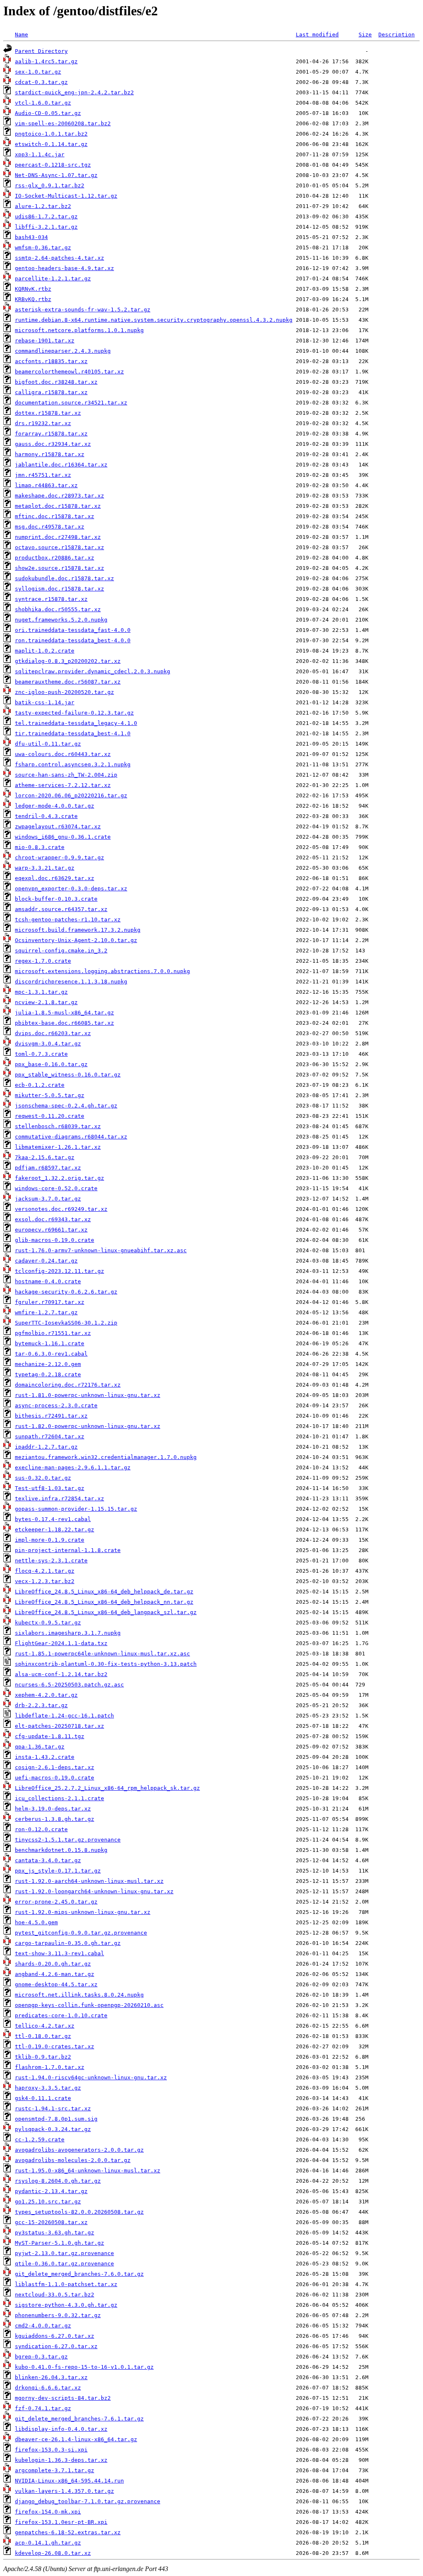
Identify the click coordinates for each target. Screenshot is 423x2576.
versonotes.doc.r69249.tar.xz (61, 1209)
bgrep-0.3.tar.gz (41, 2357)
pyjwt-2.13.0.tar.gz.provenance (64, 2253)
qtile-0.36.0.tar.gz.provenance (64, 2264)
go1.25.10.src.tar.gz (48, 2202)
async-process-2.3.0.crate (56, 1405)
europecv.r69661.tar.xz (51, 1230)
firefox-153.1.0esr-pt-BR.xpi (61, 2522)
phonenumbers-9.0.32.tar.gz (58, 2315)
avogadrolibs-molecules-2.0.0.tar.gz (73, 2160)
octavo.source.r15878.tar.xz (59, 547)
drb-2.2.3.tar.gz (41, 1705)
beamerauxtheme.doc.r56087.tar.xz (68, 682)
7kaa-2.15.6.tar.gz (45, 1157)
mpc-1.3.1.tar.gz (41, 992)
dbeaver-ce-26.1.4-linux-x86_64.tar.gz (76, 2439)
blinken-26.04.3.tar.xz (51, 2377)
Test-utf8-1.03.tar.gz (50, 1488)
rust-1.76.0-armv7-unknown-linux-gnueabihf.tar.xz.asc (101, 1250)
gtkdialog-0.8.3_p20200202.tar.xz (68, 661)
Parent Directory (41, 51)
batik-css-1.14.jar (45, 702)
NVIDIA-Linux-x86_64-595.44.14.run (69, 2481)
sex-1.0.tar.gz (38, 72)
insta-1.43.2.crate (45, 1757)
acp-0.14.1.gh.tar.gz (48, 2543)
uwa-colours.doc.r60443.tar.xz (63, 754)
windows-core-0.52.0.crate (56, 1188)
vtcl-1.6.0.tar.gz (43, 103)
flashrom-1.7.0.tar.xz (50, 2067)
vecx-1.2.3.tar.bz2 (45, 1581)
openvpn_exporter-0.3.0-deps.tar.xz (71, 889)
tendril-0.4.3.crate (46, 816)
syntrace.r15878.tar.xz (51, 599)
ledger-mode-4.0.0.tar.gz (55, 806)
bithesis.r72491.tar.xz (51, 1416)
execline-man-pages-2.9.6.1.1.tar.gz (73, 1467)
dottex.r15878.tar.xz (48, 413)
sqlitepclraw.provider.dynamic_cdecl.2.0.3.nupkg (93, 671)
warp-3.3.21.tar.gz (45, 868)
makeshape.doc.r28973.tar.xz (59, 496)
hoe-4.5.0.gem (36, 1922)
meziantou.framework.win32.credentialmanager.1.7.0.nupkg (106, 1457)
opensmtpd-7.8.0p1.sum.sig (56, 2119)
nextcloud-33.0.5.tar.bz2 (55, 2295)
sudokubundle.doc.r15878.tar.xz (64, 578)
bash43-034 (31, 237)
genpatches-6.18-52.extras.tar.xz (68, 2532)
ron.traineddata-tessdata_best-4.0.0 (73, 640)
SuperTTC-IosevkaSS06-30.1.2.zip (66, 1323)
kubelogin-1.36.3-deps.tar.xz (61, 2460)
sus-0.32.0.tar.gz (43, 1478)
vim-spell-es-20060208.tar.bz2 (63, 123)
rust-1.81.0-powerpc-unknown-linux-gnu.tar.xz (88, 1395)
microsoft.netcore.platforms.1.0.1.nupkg (79, 330)
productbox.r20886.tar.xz (55, 558)
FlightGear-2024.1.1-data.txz (61, 1643)
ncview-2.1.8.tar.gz (46, 1002)
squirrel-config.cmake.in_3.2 (61, 951)
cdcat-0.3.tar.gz (41, 82)
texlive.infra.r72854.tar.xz (59, 1498)
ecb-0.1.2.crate (40, 1085)
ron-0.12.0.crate (41, 1829)
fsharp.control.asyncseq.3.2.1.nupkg (73, 764)
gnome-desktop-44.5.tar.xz (56, 1984)
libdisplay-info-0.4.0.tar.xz (61, 2429)
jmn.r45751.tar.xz (43, 475)
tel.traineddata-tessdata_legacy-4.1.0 (76, 723)
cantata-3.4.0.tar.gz (48, 1860)
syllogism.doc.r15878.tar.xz (59, 589)
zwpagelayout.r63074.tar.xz (58, 826)
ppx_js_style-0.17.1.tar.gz (58, 1871)
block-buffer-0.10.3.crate (56, 899)
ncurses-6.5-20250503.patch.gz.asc (69, 1685)
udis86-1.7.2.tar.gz (46, 216)
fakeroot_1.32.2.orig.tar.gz (59, 1178)
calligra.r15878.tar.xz (51, 392)
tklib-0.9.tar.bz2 (43, 2057)
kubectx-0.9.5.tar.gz (48, 1623)
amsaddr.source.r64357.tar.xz (61, 909)
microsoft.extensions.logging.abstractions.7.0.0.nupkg (102, 971)
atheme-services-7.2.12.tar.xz (63, 785)
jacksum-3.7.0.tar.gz (48, 1199)
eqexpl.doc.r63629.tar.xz (55, 878)
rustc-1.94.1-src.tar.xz (53, 2108)
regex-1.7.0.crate (43, 961)
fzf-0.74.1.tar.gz (43, 2408)
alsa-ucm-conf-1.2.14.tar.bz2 (61, 1674)
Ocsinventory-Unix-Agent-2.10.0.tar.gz (76, 940)
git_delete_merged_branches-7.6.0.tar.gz (79, 2274)
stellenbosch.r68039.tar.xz (58, 1126)
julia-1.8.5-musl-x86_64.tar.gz (64, 1013)
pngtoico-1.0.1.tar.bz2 (51, 134)
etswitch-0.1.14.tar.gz (51, 144)
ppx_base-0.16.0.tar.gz (51, 1064)
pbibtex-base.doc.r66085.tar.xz (64, 1023)
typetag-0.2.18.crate (48, 1374)
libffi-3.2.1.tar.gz (46, 227)
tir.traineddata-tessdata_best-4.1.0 (73, 733)
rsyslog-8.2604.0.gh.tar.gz (58, 2181)
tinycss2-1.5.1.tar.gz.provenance (68, 1840)
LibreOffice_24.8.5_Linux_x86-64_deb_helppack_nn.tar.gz (104, 1602)
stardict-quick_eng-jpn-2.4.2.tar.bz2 (74, 92)
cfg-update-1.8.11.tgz (50, 1736)
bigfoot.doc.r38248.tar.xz (56, 382)
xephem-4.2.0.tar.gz (46, 1695)
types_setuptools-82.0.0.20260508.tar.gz (79, 2212)
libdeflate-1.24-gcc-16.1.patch (64, 1716)
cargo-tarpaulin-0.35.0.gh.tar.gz (68, 1943)
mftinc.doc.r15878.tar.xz (55, 516)
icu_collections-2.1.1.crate (59, 1798)
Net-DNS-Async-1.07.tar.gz (56, 175)
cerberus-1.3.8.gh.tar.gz (55, 1819)
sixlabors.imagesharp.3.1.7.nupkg (68, 1633)
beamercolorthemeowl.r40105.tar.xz (69, 372)
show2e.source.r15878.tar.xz (59, 568)
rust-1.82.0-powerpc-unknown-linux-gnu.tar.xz (88, 1426)
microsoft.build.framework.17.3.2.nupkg (78, 930)
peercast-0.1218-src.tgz (53, 165)
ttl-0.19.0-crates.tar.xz (55, 2046)
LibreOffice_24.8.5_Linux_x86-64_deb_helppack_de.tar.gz (104, 1592)
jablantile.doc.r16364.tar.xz (61, 465)
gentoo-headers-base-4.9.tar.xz (64, 268)
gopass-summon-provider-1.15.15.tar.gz (76, 1509)
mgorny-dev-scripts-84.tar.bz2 (63, 2398)
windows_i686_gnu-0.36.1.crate (63, 837)
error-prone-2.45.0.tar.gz (56, 1902)
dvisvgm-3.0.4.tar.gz (48, 1044)
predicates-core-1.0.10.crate (61, 2015)
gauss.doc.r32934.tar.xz (53, 444)
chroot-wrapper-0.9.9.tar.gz (59, 857)
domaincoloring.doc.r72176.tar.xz (68, 1385)
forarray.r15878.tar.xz (51, 434)
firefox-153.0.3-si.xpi (51, 2450)
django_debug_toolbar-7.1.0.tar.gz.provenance (88, 2501)
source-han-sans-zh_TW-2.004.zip (66, 775)
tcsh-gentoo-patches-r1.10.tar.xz (68, 920)
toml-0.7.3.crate (41, 1054)
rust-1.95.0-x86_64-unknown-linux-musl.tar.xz (88, 2171)
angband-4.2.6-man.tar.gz (55, 1974)
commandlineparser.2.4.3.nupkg (63, 351)
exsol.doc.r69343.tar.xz (53, 1219)
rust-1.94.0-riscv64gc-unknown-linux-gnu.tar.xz (91, 2077)
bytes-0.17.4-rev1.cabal (53, 1519)
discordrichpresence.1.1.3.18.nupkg (71, 982)
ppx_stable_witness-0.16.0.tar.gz (68, 1075)
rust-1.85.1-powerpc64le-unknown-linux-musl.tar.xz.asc (102, 1654)
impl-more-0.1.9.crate (50, 1540)
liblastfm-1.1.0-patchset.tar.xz (66, 2284)
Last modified (317, 35)
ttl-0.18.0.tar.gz (43, 2036)
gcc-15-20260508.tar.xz (51, 2222)
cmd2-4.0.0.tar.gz (43, 2326)
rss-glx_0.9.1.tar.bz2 (50, 185)
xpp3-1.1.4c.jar (40, 154)
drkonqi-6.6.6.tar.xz (48, 2388)
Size (365, 35)
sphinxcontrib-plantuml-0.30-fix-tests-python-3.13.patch (106, 1664)
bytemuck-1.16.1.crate (50, 1343)
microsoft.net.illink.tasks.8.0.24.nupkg (79, 1995)
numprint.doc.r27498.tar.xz (58, 537)
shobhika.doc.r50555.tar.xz (58, 609)
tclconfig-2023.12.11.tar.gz (59, 1271)
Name (21, 35)
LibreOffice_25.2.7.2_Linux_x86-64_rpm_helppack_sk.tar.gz (107, 1788)
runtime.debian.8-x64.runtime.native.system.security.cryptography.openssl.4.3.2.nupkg (154, 320)
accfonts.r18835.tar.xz (51, 361)
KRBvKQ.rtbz (33, 299)
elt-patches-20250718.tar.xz (59, 1726)
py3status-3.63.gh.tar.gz (55, 2233)
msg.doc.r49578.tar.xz (50, 527)
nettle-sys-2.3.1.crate (51, 1561)
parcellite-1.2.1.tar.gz (53, 279)
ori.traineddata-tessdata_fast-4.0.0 (73, 630)
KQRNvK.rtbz (33, 289)
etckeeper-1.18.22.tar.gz (55, 1530)
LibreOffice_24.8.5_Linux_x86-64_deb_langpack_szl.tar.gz (106, 1612)
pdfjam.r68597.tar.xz (48, 1168)
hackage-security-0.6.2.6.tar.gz (66, 1292)
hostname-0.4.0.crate (48, 1281)
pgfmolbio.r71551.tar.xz (53, 1333)
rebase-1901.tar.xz (45, 341)
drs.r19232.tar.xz (43, 423)
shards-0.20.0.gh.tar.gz (53, 1964)
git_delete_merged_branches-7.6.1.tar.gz (79, 2419)
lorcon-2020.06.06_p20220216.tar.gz (71, 795)
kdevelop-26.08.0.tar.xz (53, 2553)
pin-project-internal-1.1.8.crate (68, 1550)
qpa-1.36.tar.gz (40, 1747)
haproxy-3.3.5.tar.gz (48, 2088)
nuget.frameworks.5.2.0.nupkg (61, 620)
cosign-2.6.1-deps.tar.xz (55, 1767)
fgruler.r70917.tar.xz (50, 1302)
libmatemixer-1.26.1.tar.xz (58, 1147)
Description (397, 35)
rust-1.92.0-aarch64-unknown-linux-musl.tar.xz (89, 1881)
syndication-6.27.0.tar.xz (56, 2346)
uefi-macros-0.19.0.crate (55, 1778)
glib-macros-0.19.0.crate (55, 1240)
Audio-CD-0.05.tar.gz (48, 113)
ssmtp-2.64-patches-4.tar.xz (59, 258)
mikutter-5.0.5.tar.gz (50, 1095)
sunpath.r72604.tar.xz (50, 1436)
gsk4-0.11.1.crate (43, 2098)
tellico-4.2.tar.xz (45, 2026)
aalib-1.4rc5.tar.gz (46, 61)
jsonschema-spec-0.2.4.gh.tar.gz (66, 1106)
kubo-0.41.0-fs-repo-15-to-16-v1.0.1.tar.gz (84, 2367)
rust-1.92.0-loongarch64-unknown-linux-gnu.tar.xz (94, 1891)
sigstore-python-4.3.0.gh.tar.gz (66, 2305)
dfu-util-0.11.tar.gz (48, 744)
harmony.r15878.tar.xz (50, 454)
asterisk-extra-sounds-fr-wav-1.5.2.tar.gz (83, 310)
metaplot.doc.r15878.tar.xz (58, 506)
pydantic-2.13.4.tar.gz (51, 2191)
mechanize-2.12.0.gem (48, 1364)
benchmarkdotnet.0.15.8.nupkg (61, 1850)
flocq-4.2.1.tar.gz (45, 1571)
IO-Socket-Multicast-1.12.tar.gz (66, 196)
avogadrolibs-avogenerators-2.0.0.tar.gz (79, 2150)
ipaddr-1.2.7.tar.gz (46, 1447)
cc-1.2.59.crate (40, 2139)
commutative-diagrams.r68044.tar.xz (71, 1137)
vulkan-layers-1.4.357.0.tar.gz (64, 2491)
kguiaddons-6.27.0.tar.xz (55, 2336)
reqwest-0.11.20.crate (50, 1116)
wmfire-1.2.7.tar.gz (46, 1312)
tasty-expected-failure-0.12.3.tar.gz (74, 713)
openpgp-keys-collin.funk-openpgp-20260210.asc (89, 2005)
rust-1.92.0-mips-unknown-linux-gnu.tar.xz (83, 1912)
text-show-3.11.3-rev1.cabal (59, 1953)
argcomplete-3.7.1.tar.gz (55, 2470)
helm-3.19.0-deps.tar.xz (53, 1809)
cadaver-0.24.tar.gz (46, 1261)
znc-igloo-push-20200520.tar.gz (64, 692)
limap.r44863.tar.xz (46, 485)
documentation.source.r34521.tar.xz (71, 403)
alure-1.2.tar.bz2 (43, 206)
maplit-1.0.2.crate (45, 651)
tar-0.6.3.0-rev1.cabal (51, 1354)
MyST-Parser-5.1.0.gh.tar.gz (59, 2243)
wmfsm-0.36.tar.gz (43, 248)
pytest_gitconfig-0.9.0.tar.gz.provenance (81, 1933)
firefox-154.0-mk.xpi (48, 2512)
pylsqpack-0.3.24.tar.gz (53, 2129)
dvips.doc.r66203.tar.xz (53, 1033)
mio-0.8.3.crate (40, 847)
